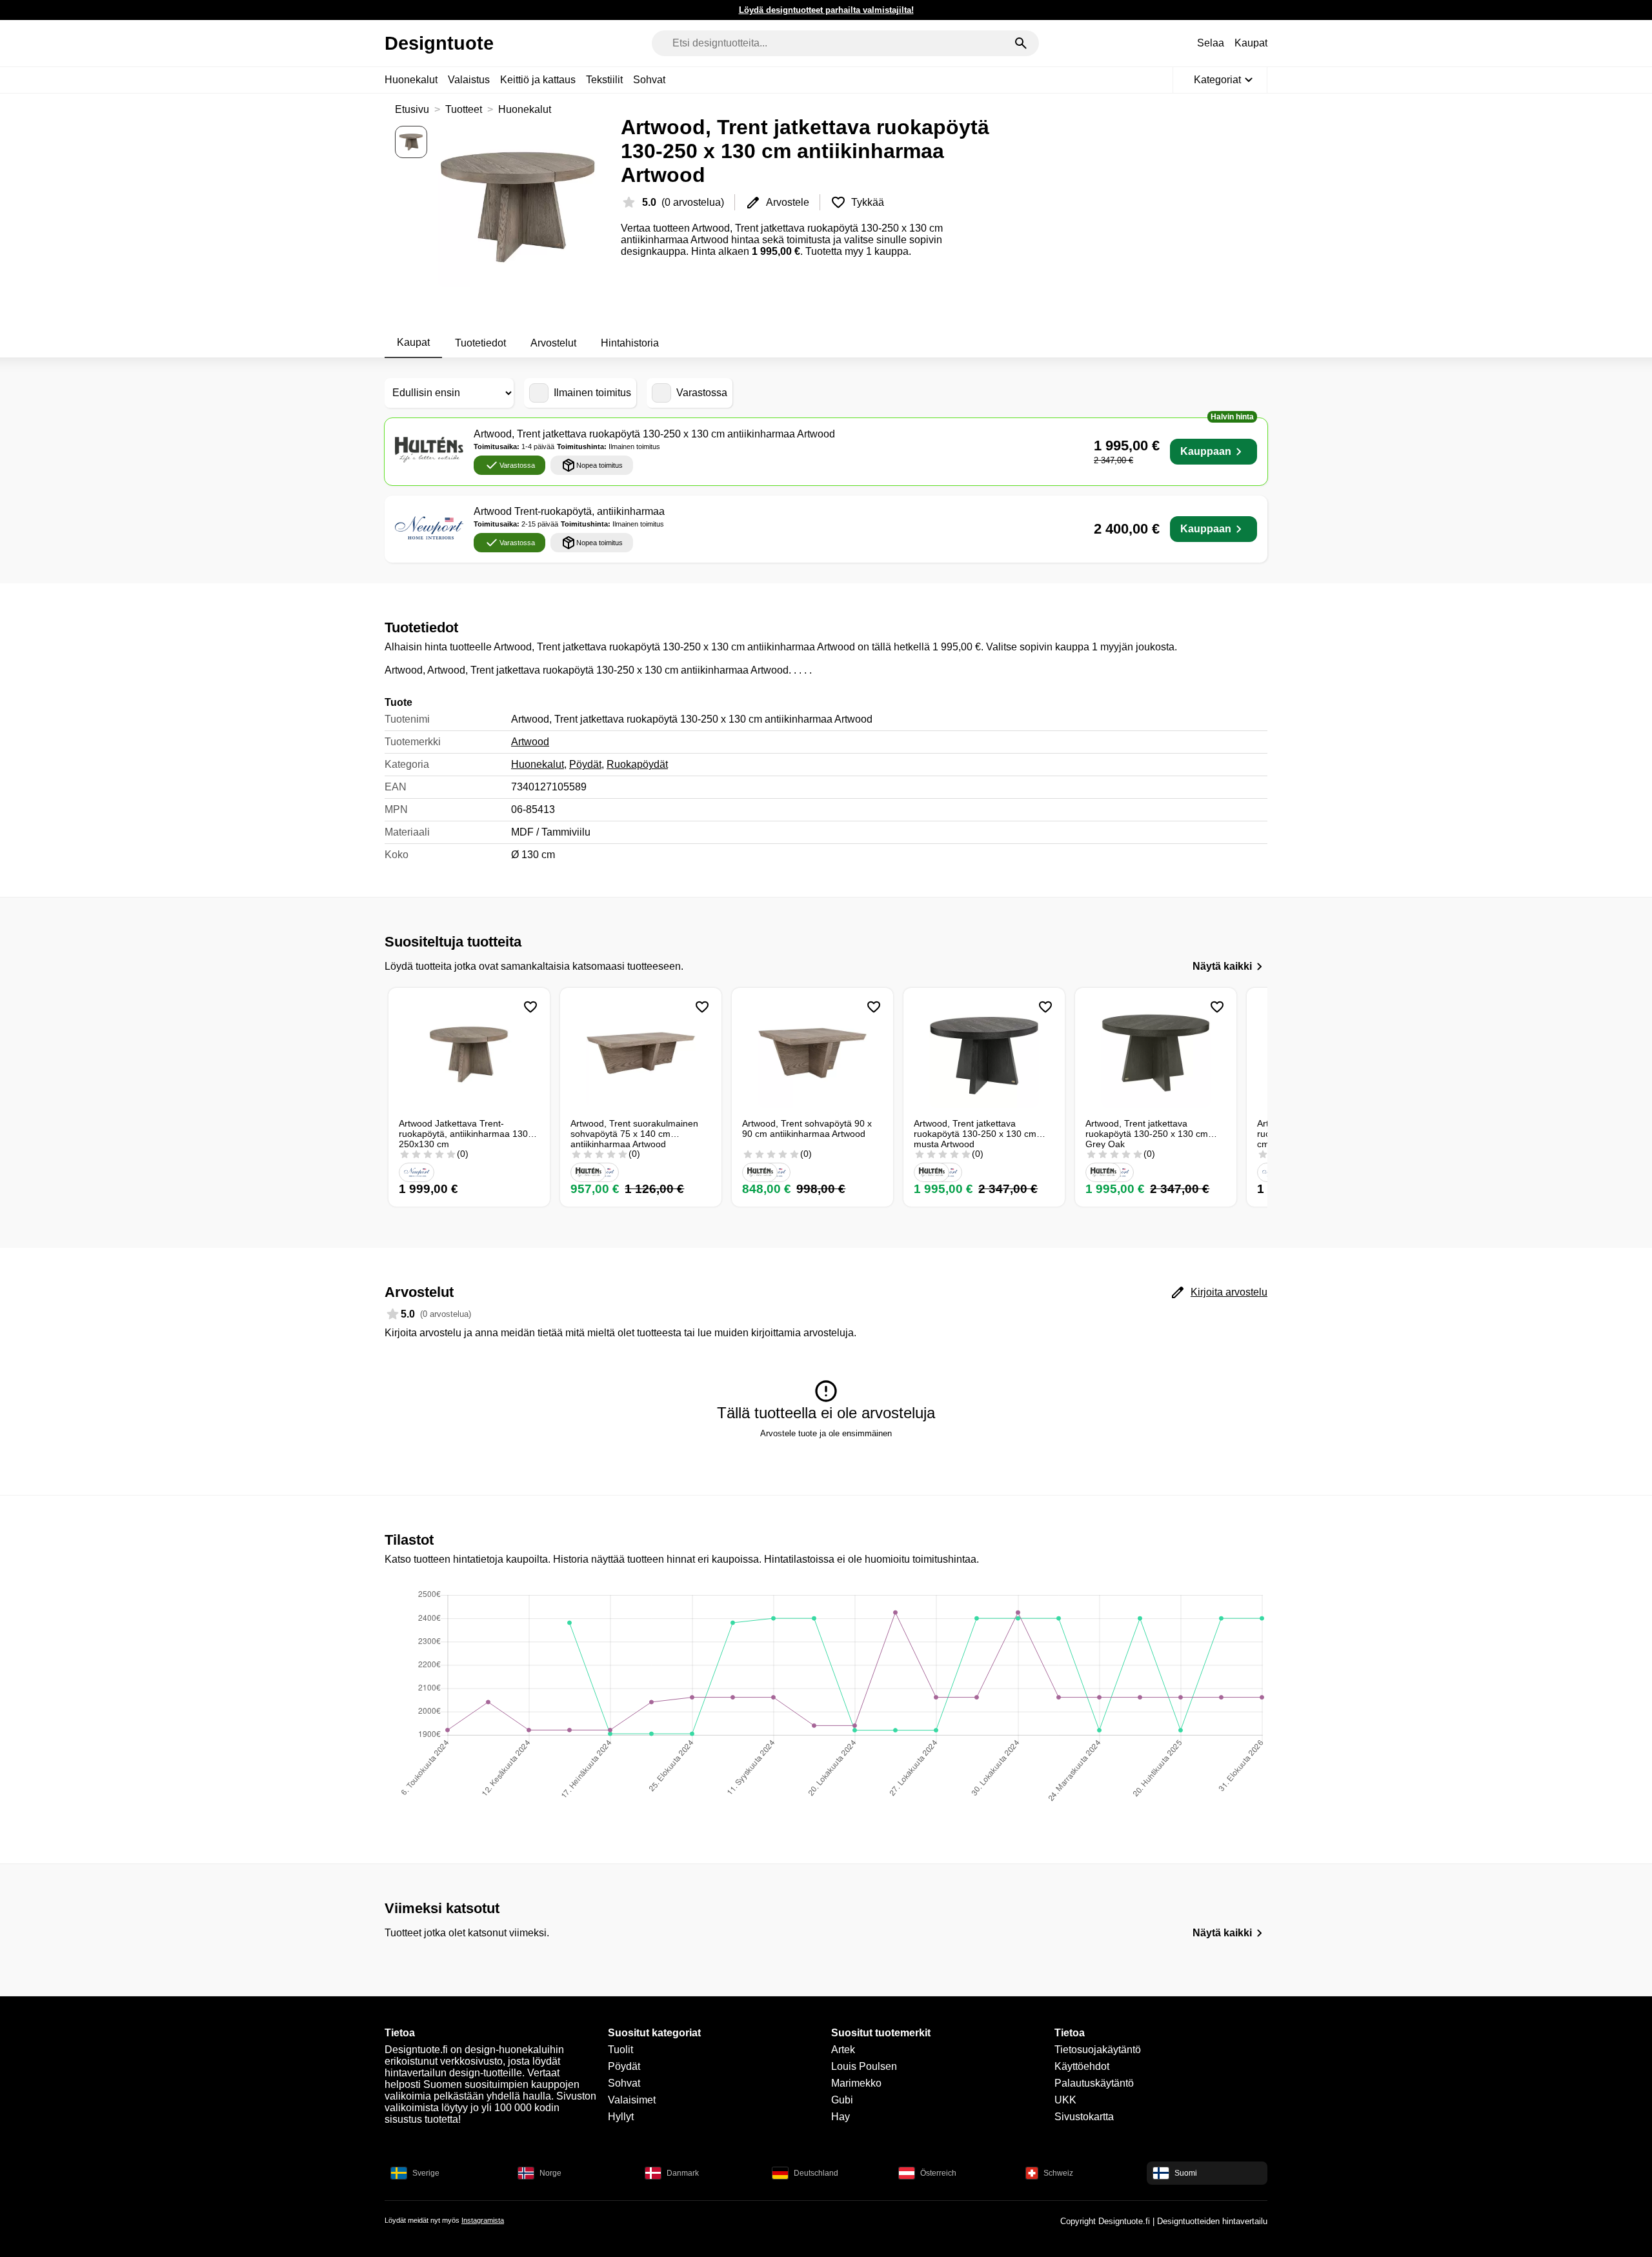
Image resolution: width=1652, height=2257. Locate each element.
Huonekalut (411, 80)
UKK (1065, 2100)
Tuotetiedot (480, 343)
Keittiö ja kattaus (538, 80)
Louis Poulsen (864, 2066)
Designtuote (439, 43)
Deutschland (816, 2173)
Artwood (530, 742)
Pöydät (585, 764)
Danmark (683, 2173)
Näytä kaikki (1222, 966)
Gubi (842, 2100)
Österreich (938, 2173)
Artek (843, 2050)
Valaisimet (632, 2100)
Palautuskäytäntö (1094, 2083)
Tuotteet (464, 109)
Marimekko (856, 2083)
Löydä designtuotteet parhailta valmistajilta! (826, 10)
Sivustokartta (1084, 2117)
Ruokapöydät (637, 764)
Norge (550, 2173)
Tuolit (620, 2050)
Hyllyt (621, 2117)
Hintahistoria (630, 343)
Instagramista (483, 2220)
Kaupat (1251, 43)
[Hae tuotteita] (1021, 43)
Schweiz (1058, 2173)
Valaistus (469, 80)
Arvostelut (553, 343)
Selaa (1211, 43)
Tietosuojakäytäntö (1098, 2050)
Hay (841, 2117)
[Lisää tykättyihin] (530, 1007)
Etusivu (412, 109)
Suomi (1186, 2173)
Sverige (426, 2173)
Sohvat (649, 80)
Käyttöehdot (1082, 2066)
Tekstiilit (604, 80)
